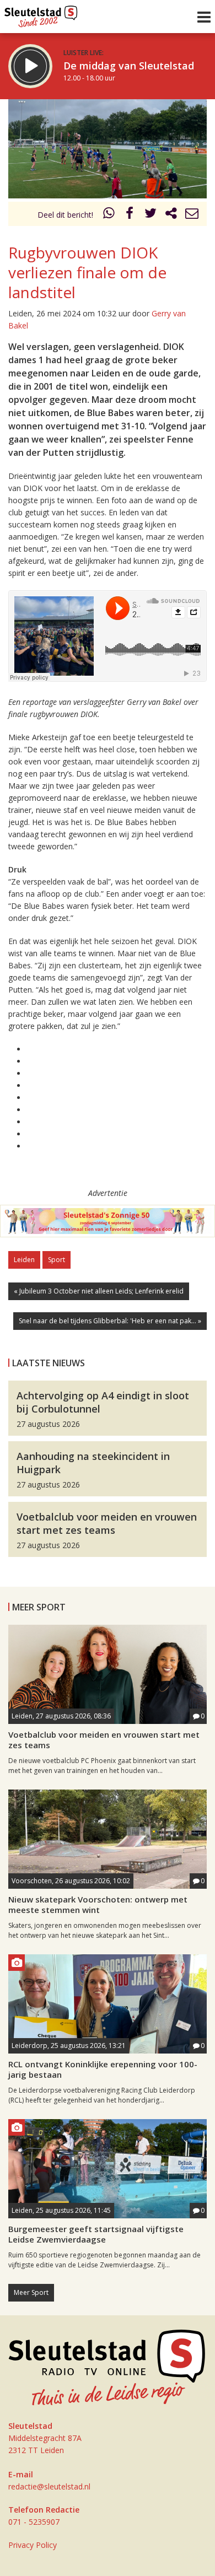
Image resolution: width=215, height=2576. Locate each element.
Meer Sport (31, 2292)
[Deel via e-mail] (192, 215)
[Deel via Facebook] (130, 215)
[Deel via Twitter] (150, 215)
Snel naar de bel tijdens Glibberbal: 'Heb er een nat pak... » (110, 1321)
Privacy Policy (33, 2545)
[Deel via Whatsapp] (109, 215)
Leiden (24, 1260)
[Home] (41, 14)
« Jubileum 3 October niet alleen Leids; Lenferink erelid (99, 1291)
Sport (57, 1260)
